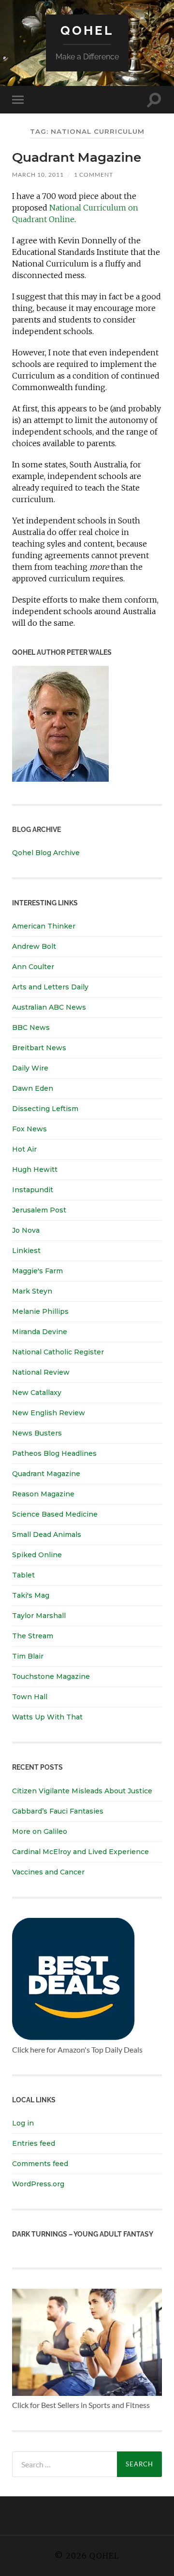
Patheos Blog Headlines (54, 1453)
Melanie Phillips (40, 1311)
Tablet (23, 1575)
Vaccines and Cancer (48, 1872)
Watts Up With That (47, 1717)
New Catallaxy (37, 1393)
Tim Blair (28, 1656)
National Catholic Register (58, 1352)
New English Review (49, 1413)
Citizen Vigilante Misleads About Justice (82, 1791)
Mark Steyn (32, 1291)
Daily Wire (30, 1068)
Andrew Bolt (34, 946)
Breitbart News (39, 1048)
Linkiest (26, 1251)
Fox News (29, 1129)
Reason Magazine (43, 1494)
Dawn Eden (33, 1088)
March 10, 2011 (38, 175)
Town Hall (30, 1697)
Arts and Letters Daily (50, 987)
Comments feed (40, 2164)
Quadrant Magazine (77, 157)
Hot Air (24, 1149)
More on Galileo (40, 1831)
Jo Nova (26, 1230)
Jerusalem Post (39, 1210)
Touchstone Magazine (51, 1676)
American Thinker (44, 926)
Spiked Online (37, 1555)
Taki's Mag (31, 1595)
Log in (23, 2123)
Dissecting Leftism (45, 1109)
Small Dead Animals (47, 1534)
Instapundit (33, 1190)
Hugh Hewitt (35, 1169)
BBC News (31, 1028)
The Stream (33, 1636)
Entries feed (34, 2143)
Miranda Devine (40, 1332)
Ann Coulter (33, 967)
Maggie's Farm (37, 1271)
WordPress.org (38, 2184)
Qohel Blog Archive (46, 853)
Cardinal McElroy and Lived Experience (80, 1852)
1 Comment (94, 175)
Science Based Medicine (55, 1514)
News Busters (37, 1433)
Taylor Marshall (39, 1616)
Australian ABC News (49, 1007)
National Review (41, 1372)
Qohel (87, 30)
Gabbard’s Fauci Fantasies (58, 1811)
